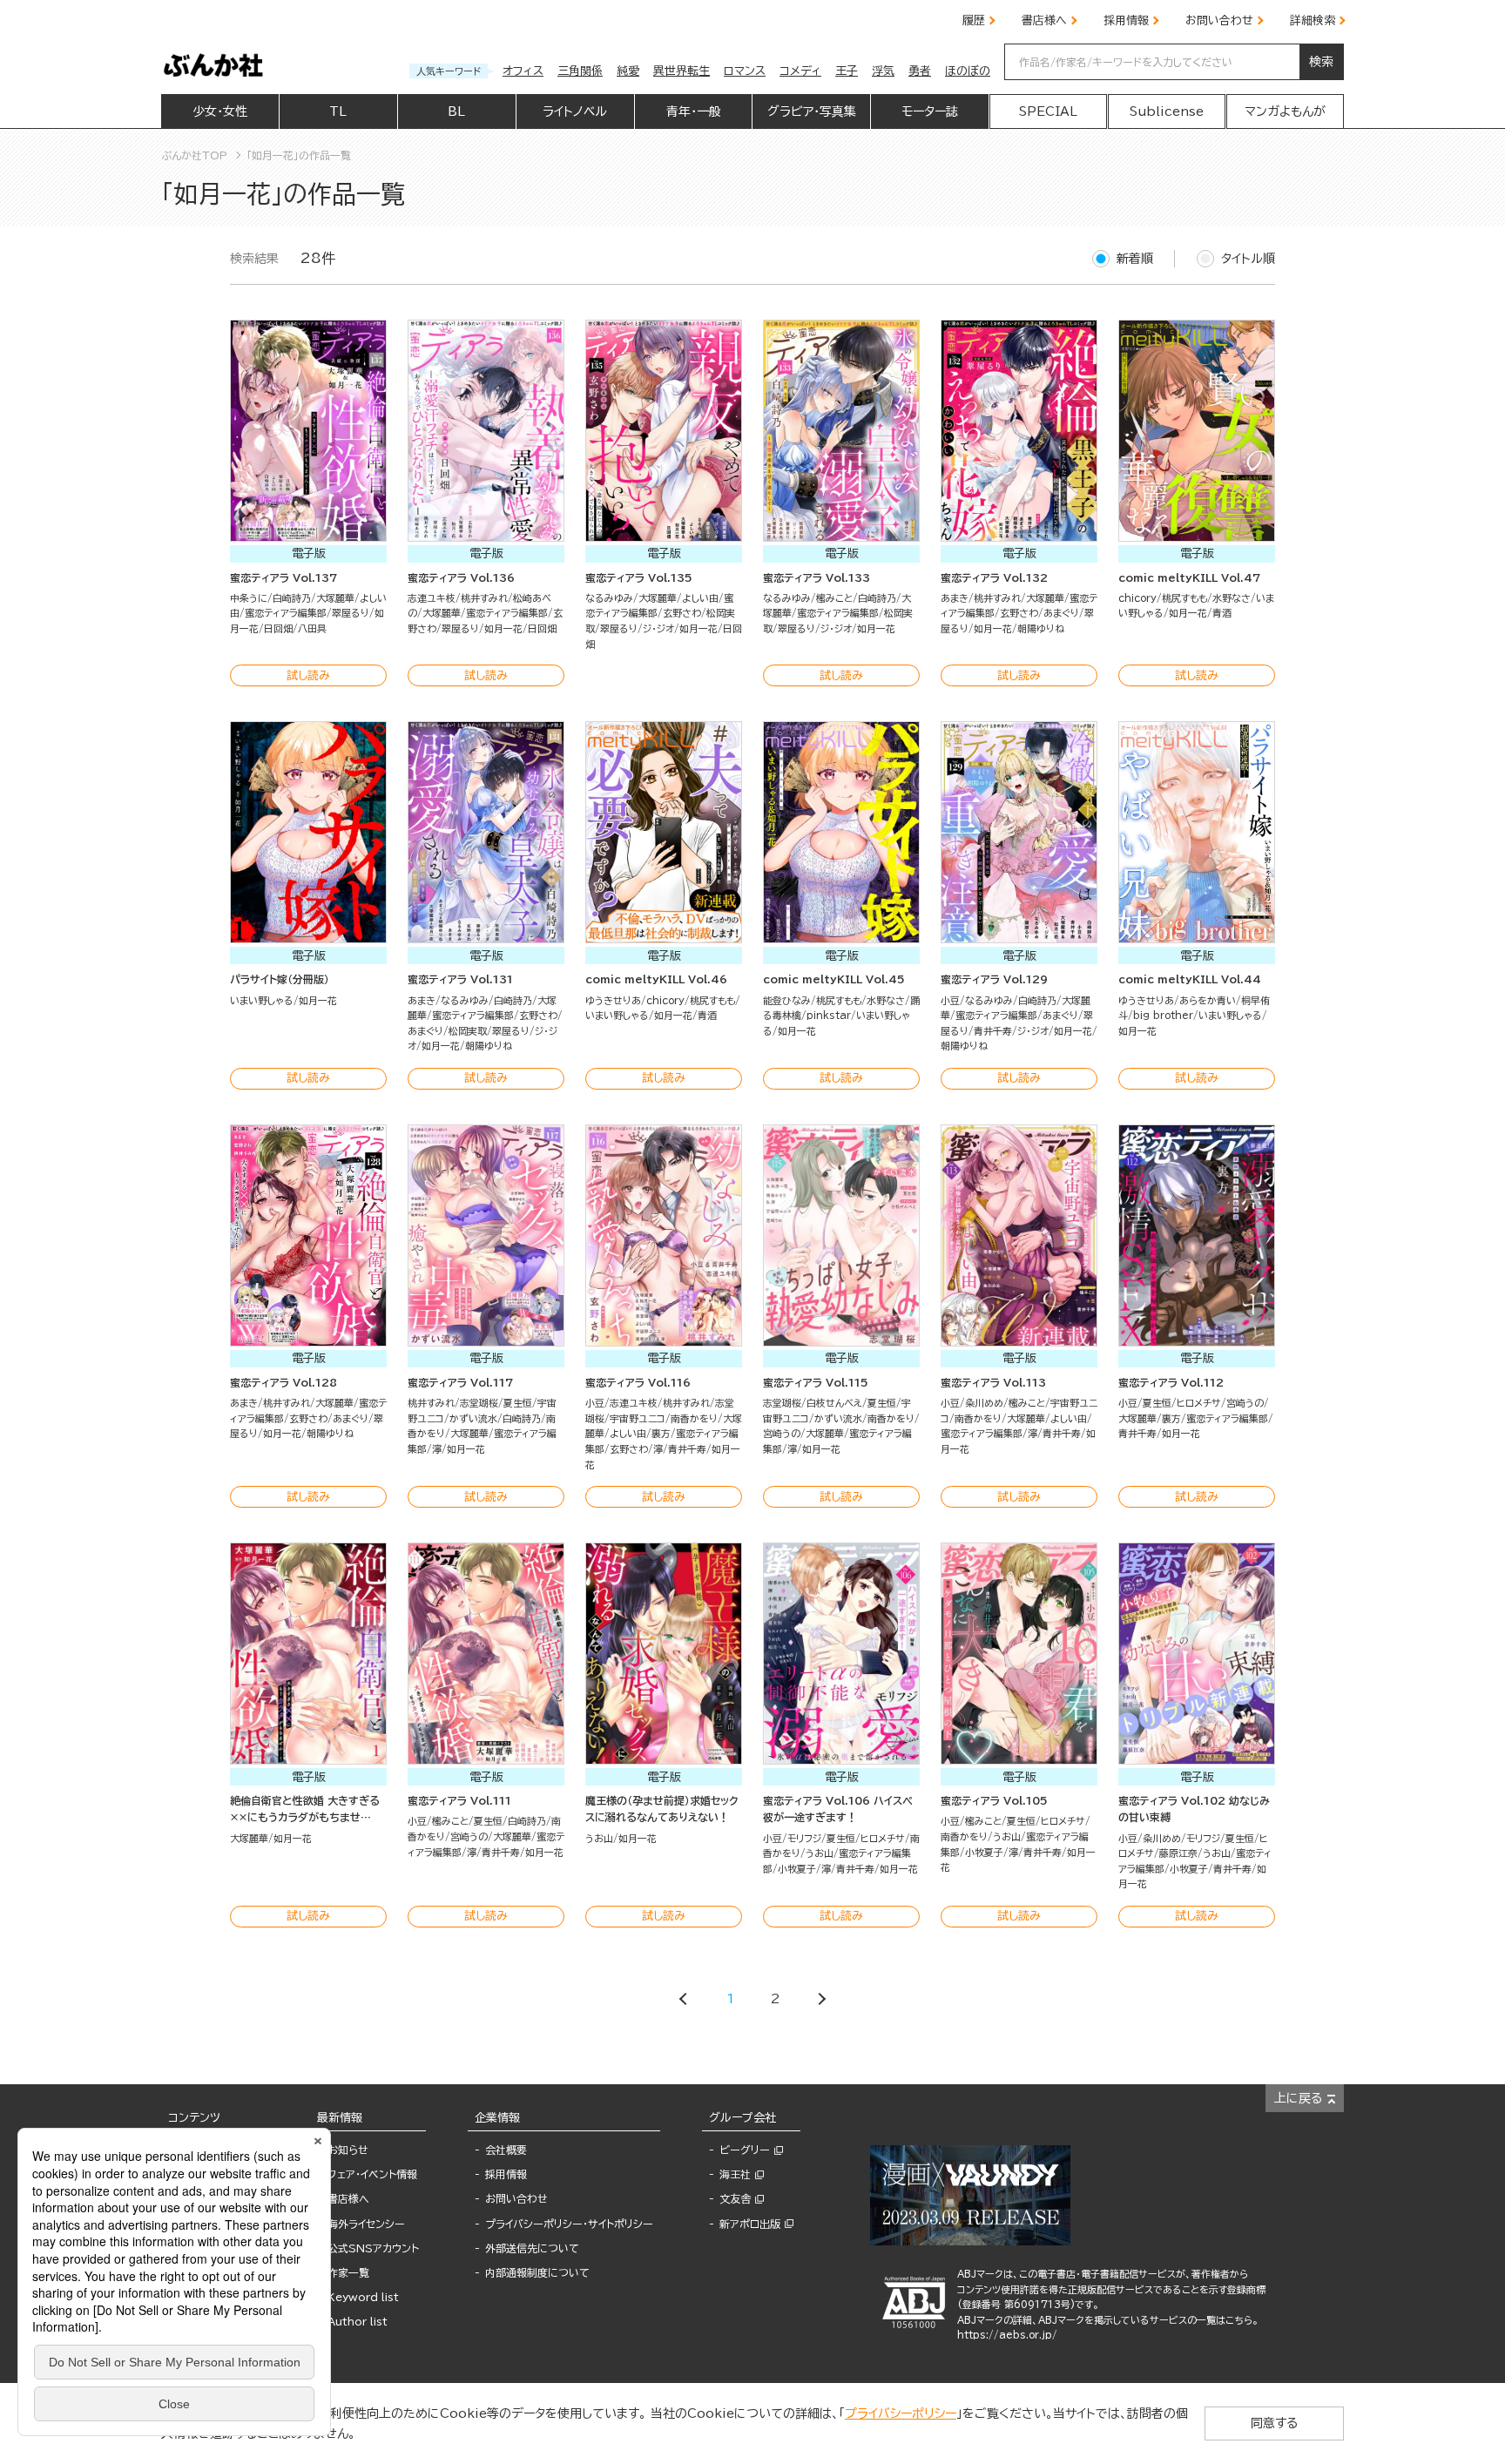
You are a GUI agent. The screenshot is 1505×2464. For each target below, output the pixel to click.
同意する (1274, 2423)
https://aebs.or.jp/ (1007, 2335)
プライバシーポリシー (901, 2413)
